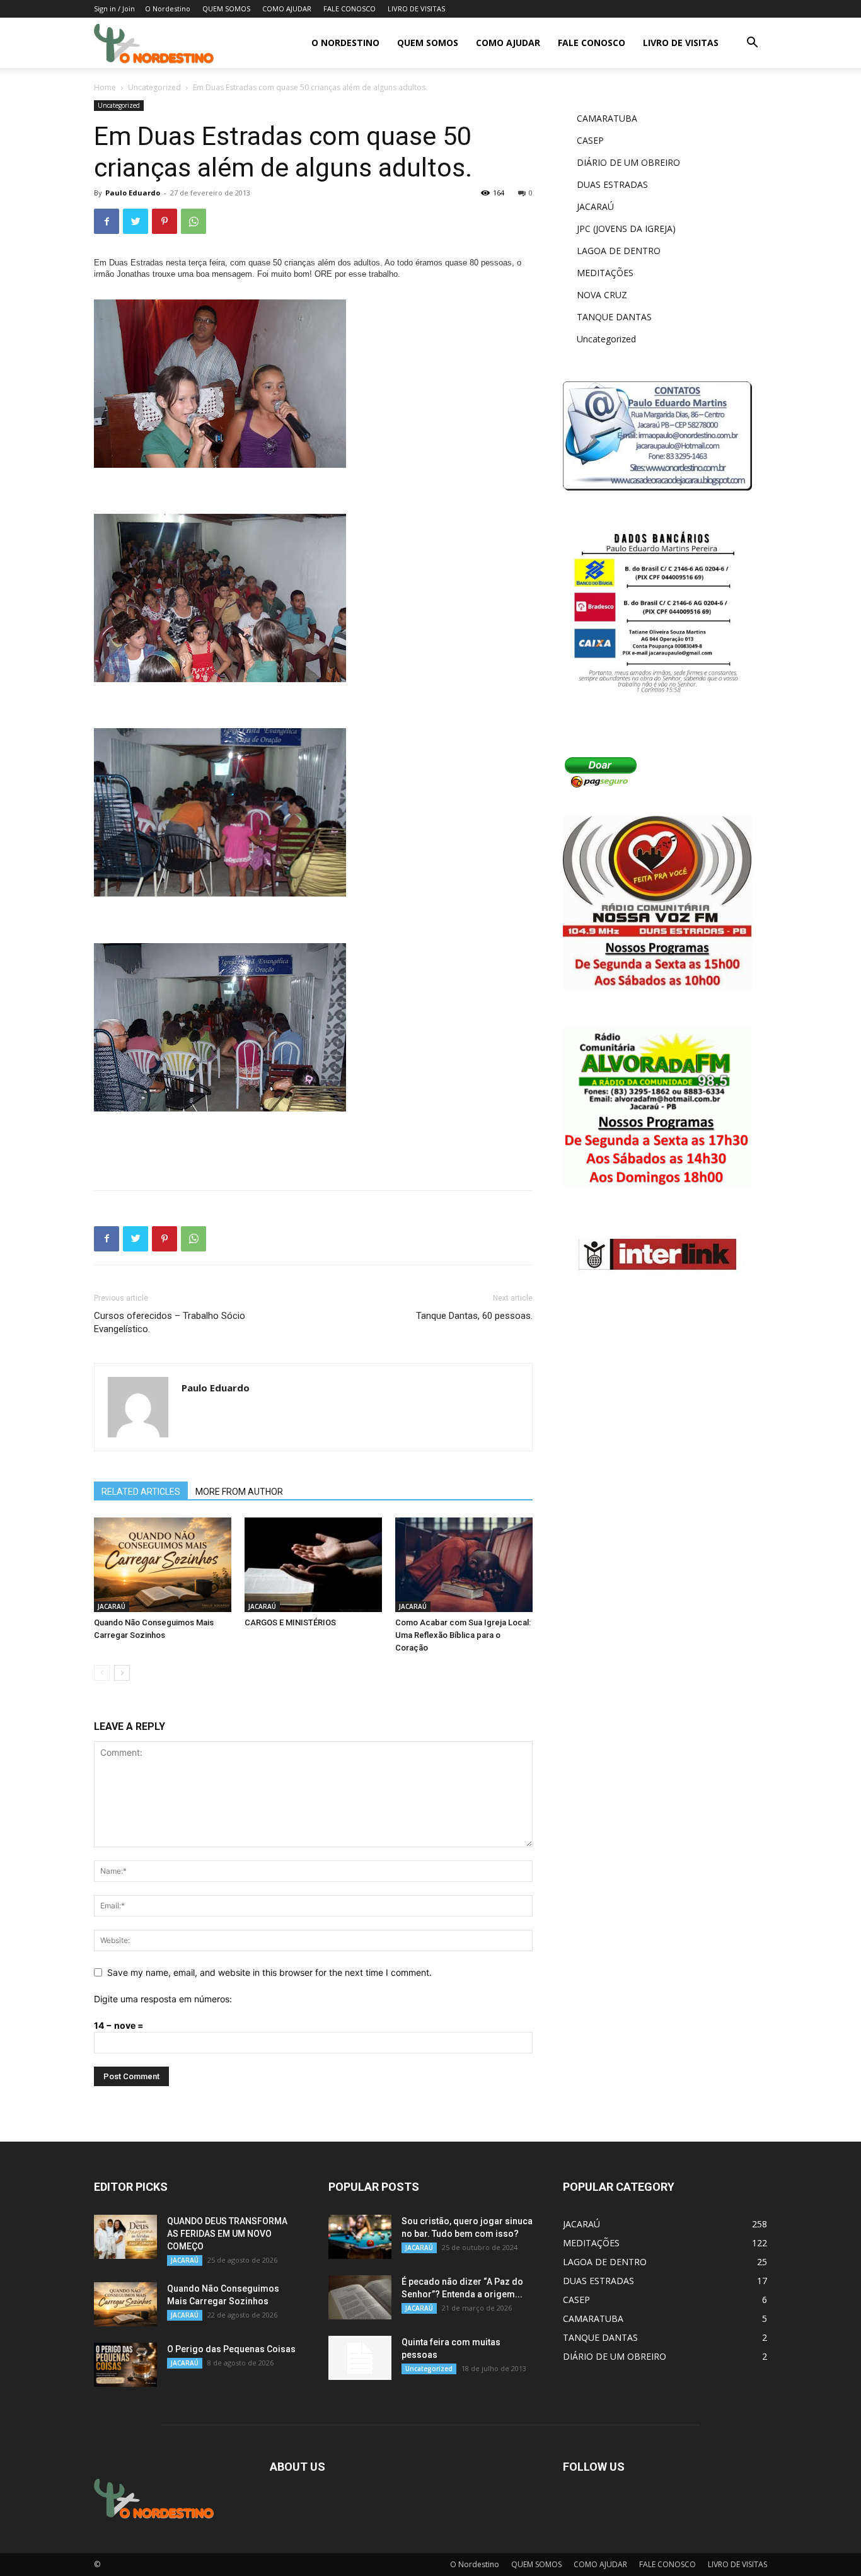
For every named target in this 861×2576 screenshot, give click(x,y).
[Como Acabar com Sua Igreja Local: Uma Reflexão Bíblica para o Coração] (464, 1565)
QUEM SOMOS (226, 9)
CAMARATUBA (607, 118)
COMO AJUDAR (287, 9)
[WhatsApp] (194, 221)
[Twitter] (136, 221)
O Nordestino (168, 9)
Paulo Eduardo (133, 193)
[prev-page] (102, 1673)
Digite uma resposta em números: (163, 1999)
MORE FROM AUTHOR (239, 1492)
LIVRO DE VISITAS (416, 9)
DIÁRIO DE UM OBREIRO (628, 162)
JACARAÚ (112, 1606)
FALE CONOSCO (350, 9)
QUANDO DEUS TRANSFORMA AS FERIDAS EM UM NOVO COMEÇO (227, 2234)
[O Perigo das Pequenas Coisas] (125, 2365)
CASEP (590, 140)
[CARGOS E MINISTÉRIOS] (313, 1565)
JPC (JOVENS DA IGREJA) (626, 229)
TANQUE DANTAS (614, 317)
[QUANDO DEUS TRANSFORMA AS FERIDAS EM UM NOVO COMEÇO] (125, 2237)
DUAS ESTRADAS (612, 184)
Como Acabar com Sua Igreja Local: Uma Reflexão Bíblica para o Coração (463, 1635)
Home (105, 87)
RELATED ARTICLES (141, 1492)
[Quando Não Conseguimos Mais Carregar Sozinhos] (163, 1565)
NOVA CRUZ (602, 295)
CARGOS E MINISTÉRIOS (290, 1622)
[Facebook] (107, 221)
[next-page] (122, 1673)
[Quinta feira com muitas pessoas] (360, 2358)
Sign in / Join (114, 9)
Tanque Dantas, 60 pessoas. (474, 1316)
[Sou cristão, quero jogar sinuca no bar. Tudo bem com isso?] (360, 2237)
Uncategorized (154, 87)
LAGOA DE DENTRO (619, 251)
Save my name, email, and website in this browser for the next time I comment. (269, 1972)
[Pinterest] (165, 221)
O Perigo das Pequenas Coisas (231, 2349)
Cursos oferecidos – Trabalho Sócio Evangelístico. (170, 1322)
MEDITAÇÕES (605, 273)
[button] (752, 44)
